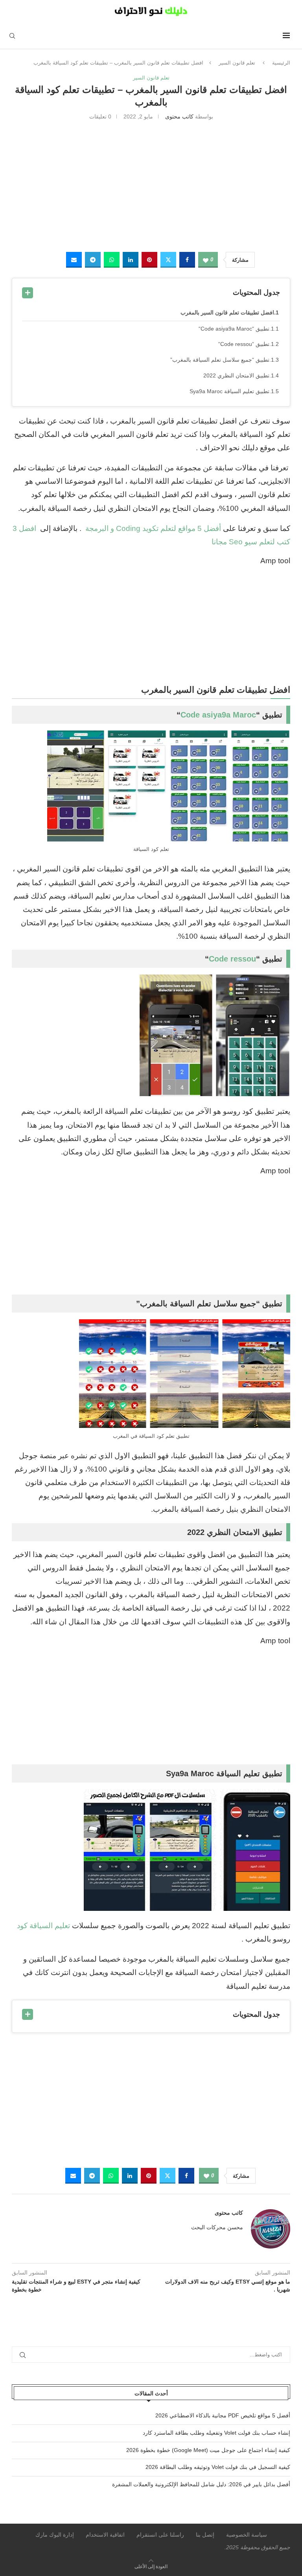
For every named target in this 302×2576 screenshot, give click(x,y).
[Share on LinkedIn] (131, 260)
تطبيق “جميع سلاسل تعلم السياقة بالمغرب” (220, 360)
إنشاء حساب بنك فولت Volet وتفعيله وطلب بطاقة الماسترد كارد (216, 2433)
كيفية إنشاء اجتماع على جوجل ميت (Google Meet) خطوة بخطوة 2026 (208, 2450)
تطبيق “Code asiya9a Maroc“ (234, 329)
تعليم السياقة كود (43, 1926)
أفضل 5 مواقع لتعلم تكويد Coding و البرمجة (152, 528)
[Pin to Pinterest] (149, 260)
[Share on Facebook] (187, 260)
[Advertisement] (151, 185)
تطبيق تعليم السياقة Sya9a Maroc (229, 391)
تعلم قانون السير (237, 63)
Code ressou (232, 959)
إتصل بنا (205, 2535)
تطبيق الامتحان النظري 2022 (236, 375)
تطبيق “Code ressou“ (244, 344)
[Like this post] (206, 260)
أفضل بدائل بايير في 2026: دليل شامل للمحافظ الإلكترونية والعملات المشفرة (201, 2484)
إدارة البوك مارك (55, 2535)
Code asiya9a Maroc (218, 715)
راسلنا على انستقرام (160, 2535)
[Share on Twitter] (168, 260)
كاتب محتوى (179, 117)
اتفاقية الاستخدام (105, 2535)
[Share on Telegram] (93, 260)
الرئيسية (281, 63)
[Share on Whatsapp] (112, 260)
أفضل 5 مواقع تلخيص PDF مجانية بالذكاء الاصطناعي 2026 (223, 2415)
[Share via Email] (74, 260)
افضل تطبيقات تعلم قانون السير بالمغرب (227, 313)
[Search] (12, 36)
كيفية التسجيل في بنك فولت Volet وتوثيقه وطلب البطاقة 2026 (218, 2467)
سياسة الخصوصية (247, 2535)
